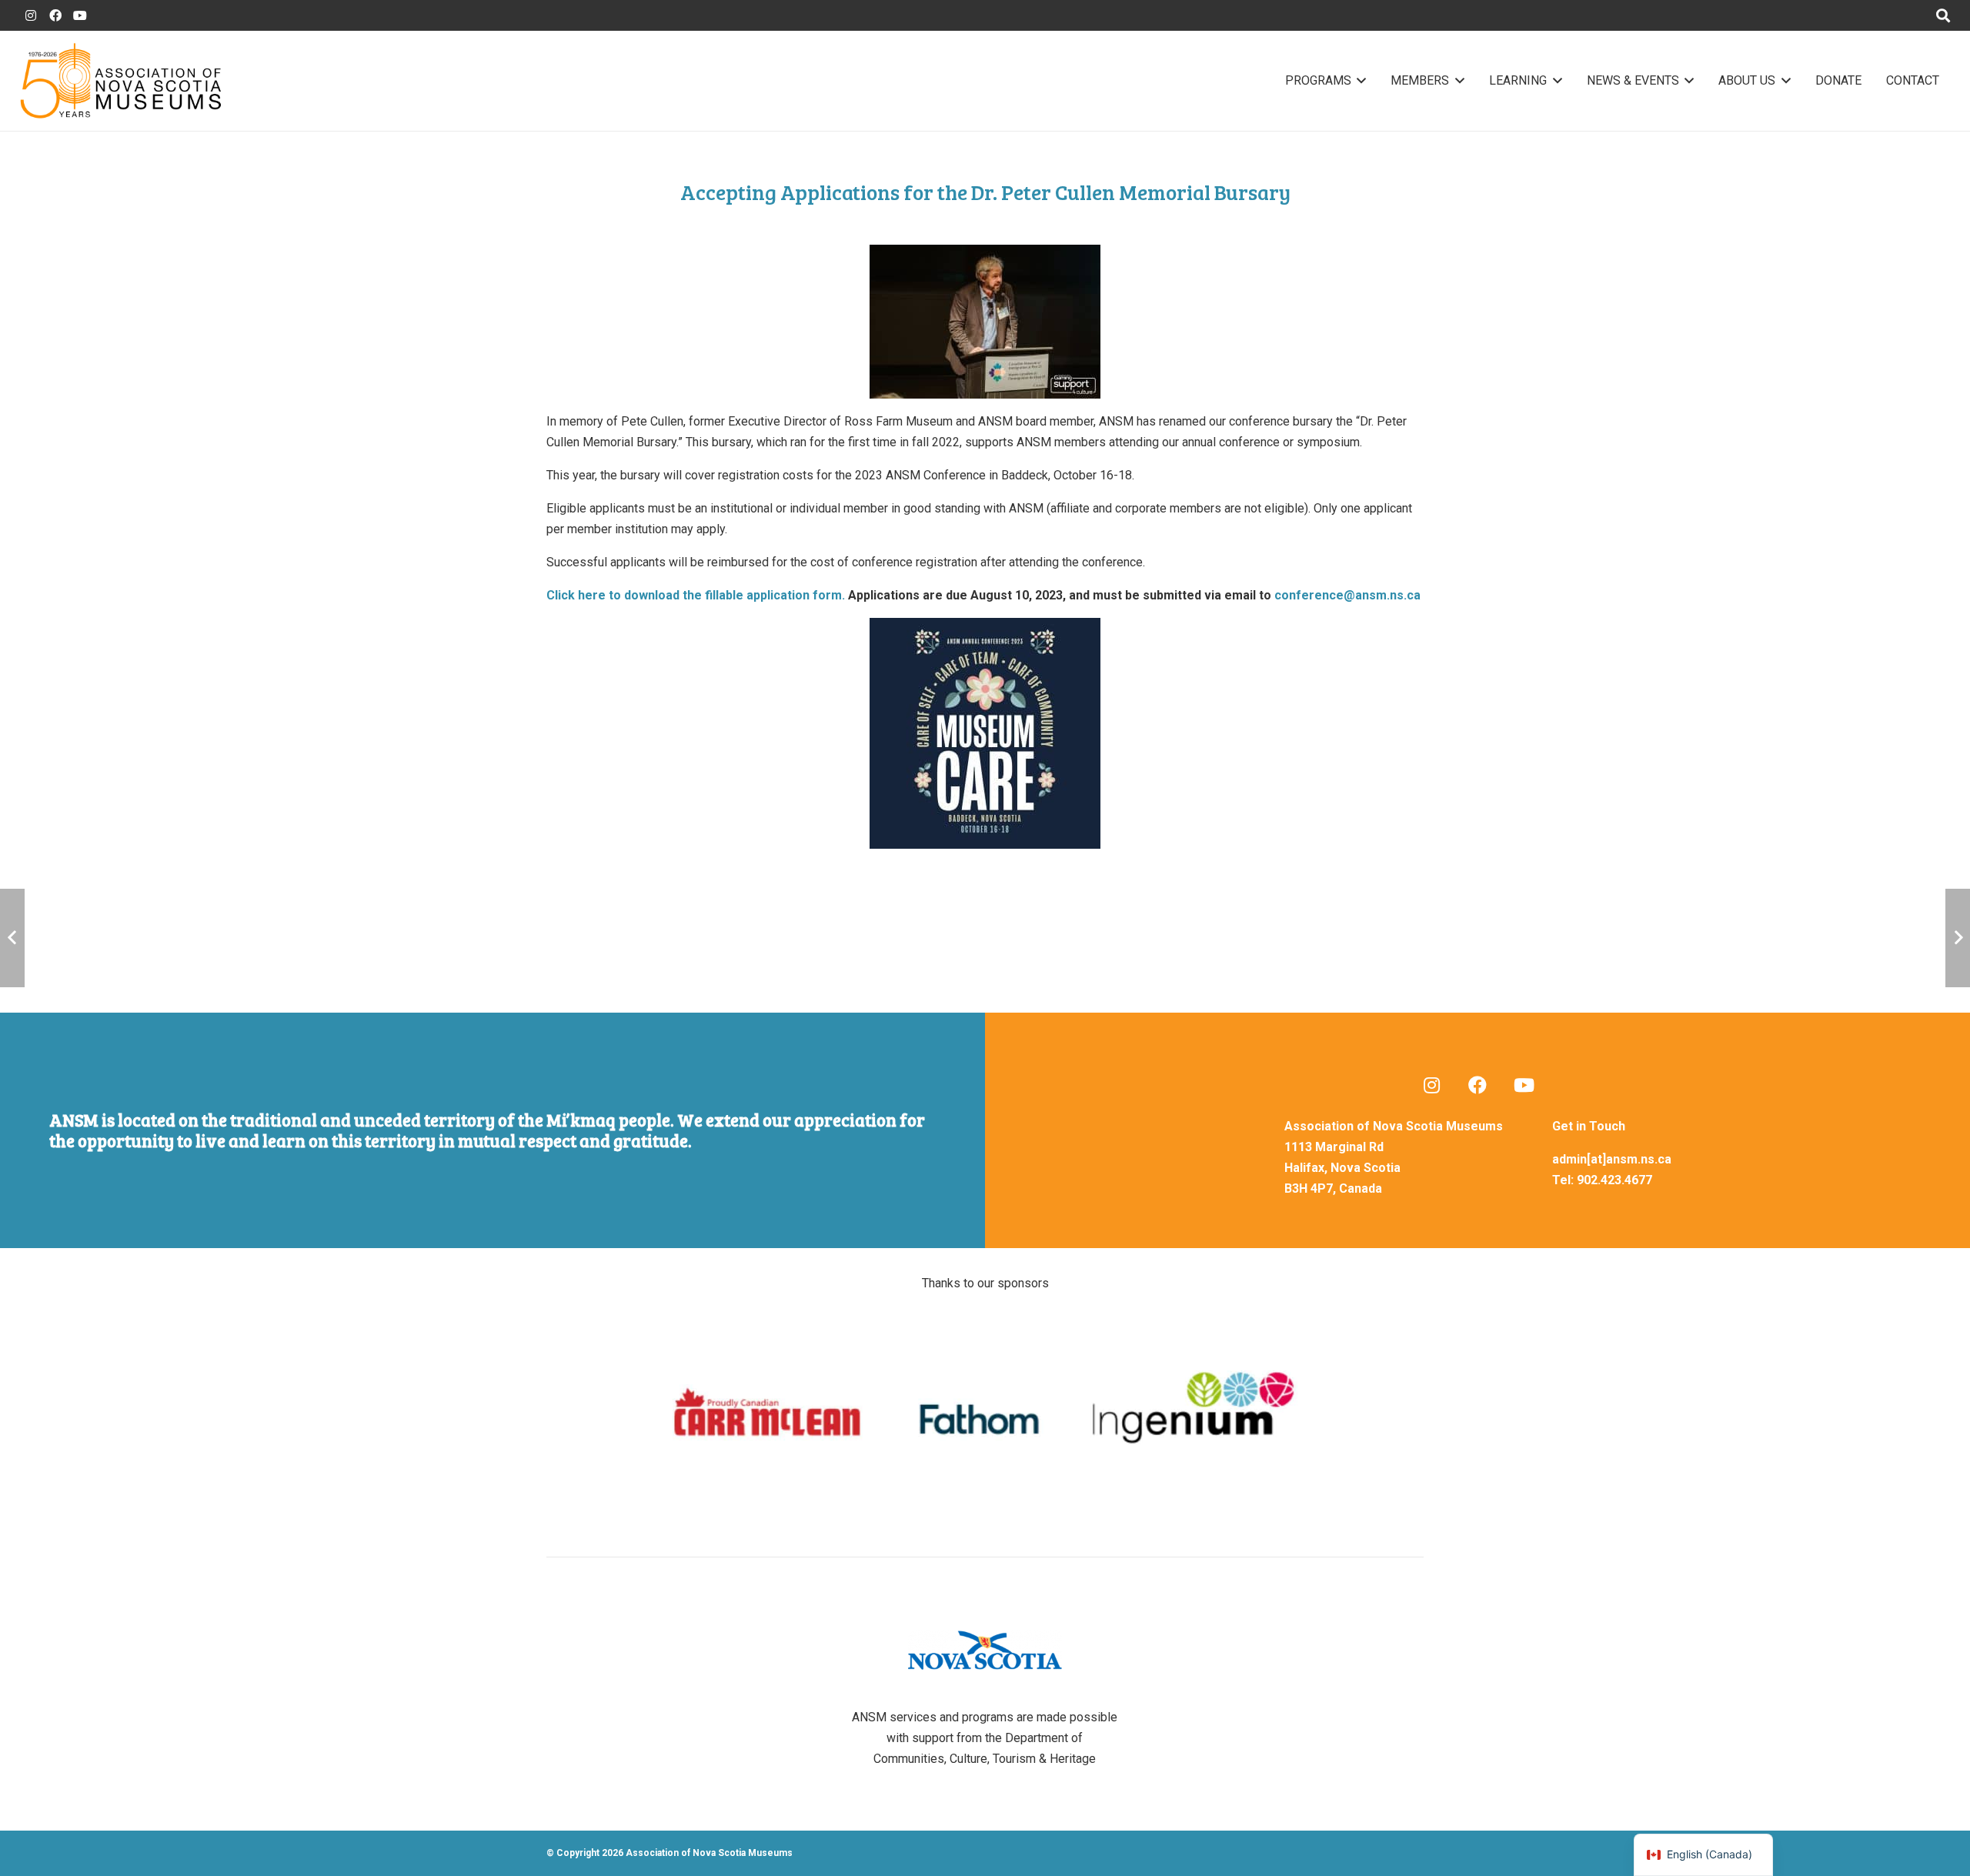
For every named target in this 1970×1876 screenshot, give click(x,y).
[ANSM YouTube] (80, 15)
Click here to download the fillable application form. (696, 595)
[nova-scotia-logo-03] (985, 1650)
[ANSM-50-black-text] (120, 81)
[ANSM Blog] (1431, 1085)
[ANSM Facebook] (55, 15)
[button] (1359, 81)
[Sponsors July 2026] (985, 1413)
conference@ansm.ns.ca (1347, 595)
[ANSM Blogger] (31, 15)
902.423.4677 (1614, 1180)
